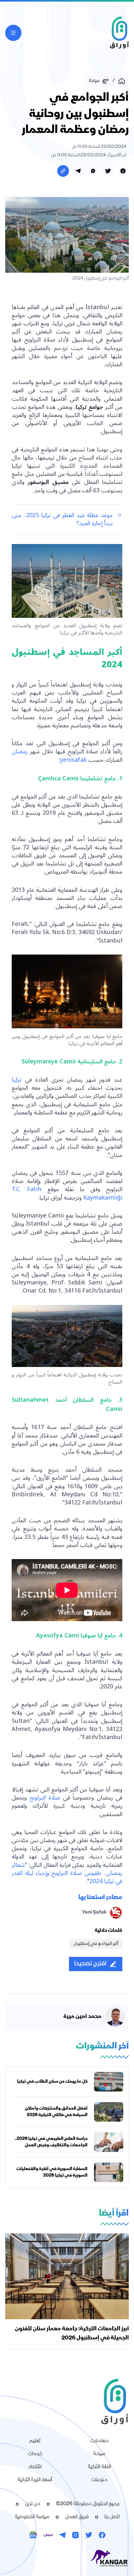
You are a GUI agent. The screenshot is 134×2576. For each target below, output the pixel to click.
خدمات (35, 2454)
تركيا (17, 1080)
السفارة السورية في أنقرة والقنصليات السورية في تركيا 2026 (52, 2172)
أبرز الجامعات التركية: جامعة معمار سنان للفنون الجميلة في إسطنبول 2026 (72, 2334)
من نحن (33, 2504)
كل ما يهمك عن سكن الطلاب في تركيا (52, 2082)
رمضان (20, 751)
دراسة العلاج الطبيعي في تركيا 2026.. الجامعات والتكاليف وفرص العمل (51, 2142)
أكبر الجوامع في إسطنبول (96, 1944)
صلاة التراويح (45, 1798)
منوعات (99, 2480)
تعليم (35, 2441)
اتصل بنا (112, 2517)
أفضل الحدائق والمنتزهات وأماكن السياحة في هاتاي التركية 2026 (56, 2112)
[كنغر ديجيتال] (67, 2558)
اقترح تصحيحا (90, 1964)
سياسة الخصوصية (32, 2517)
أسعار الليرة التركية (35, 2480)
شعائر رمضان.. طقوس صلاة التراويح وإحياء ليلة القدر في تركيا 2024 (67, 1873)
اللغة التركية (99, 2467)
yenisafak (74, 760)
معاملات (99, 2441)
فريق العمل (77, 2517)
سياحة (99, 2454)
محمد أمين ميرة (82, 2017)
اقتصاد (35, 2467)
